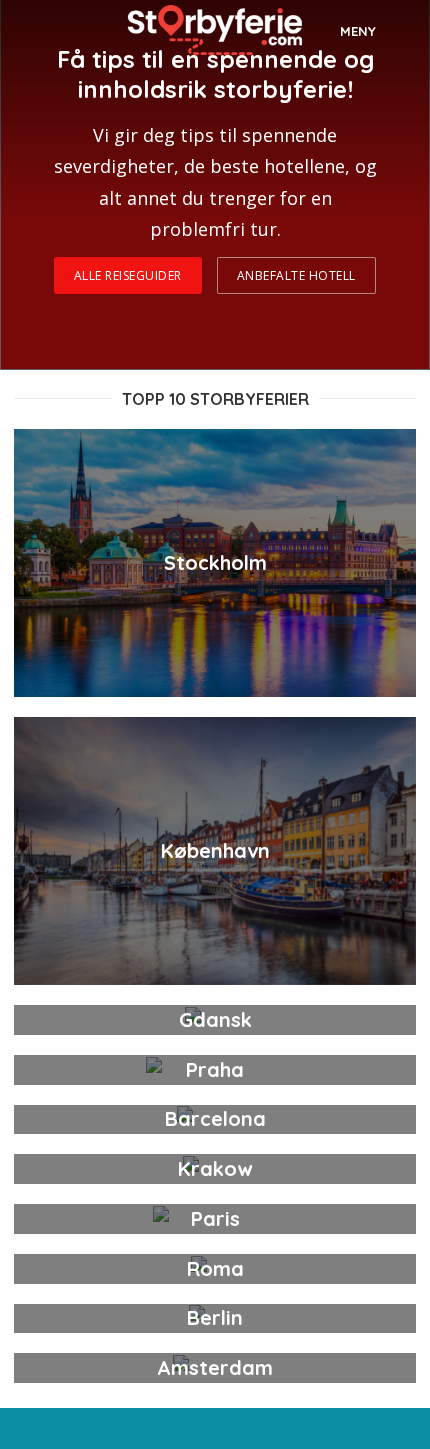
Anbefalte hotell (296, 275)
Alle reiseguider (128, 275)
